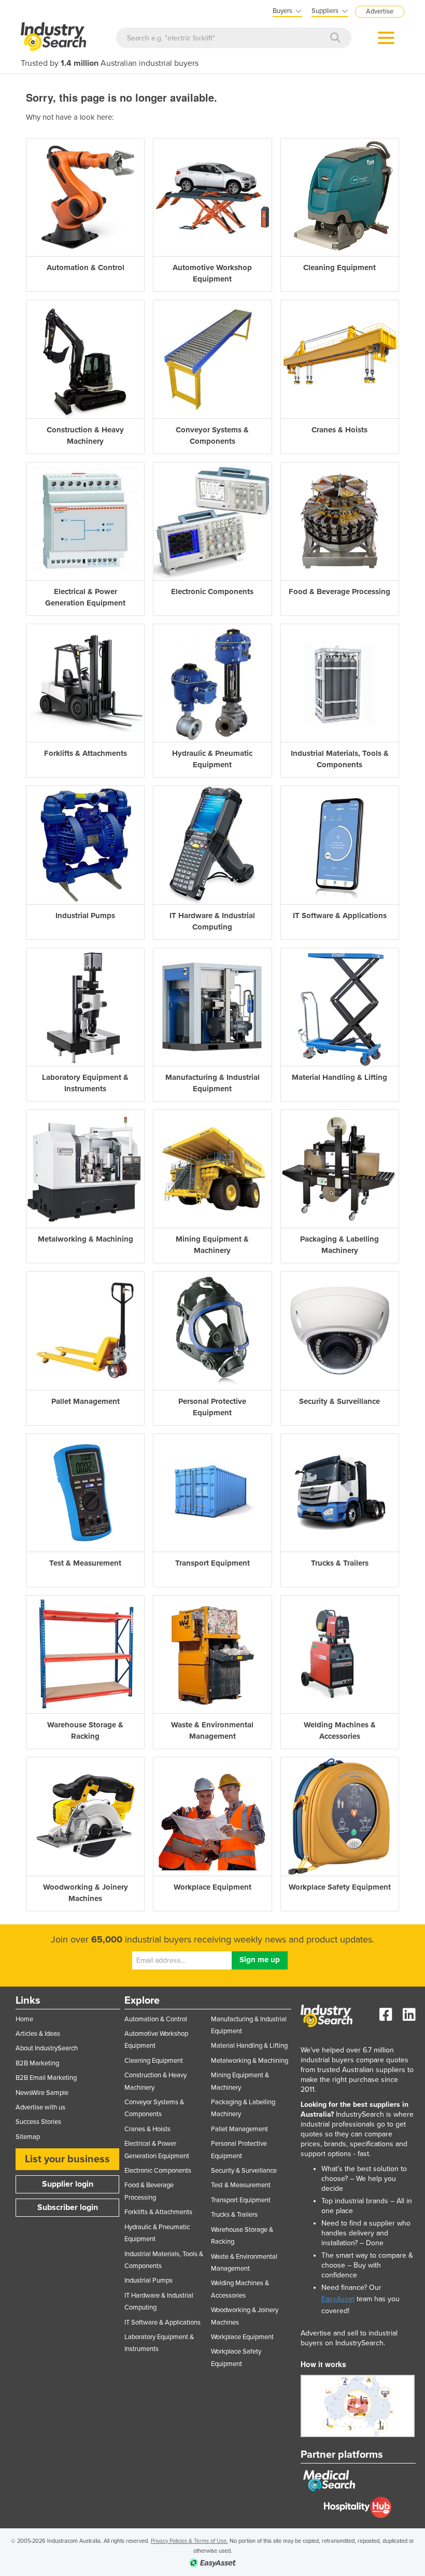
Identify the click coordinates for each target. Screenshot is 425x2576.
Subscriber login (68, 2207)
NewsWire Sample (42, 2093)
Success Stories (38, 2122)
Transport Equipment (241, 2200)
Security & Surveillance (244, 2171)
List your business (67, 2159)
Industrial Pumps (148, 2281)
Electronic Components (158, 2171)
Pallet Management (239, 2129)
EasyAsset (338, 2299)
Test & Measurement (241, 2185)
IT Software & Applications (162, 2322)
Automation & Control (156, 2019)
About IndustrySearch (47, 2048)
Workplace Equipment (242, 2337)
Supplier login (68, 2184)
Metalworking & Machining (250, 2061)
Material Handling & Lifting (249, 2046)
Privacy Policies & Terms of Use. (189, 2541)
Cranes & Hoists (147, 2129)
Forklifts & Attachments (158, 2212)
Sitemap (28, 2137)
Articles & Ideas (38, 2034)
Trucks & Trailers (234, 2215)
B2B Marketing (37, 2063)
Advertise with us (40, 2107)
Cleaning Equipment (154, 2061)
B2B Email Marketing (46, 2078)
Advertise (380, 11)
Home (24, 2019)
